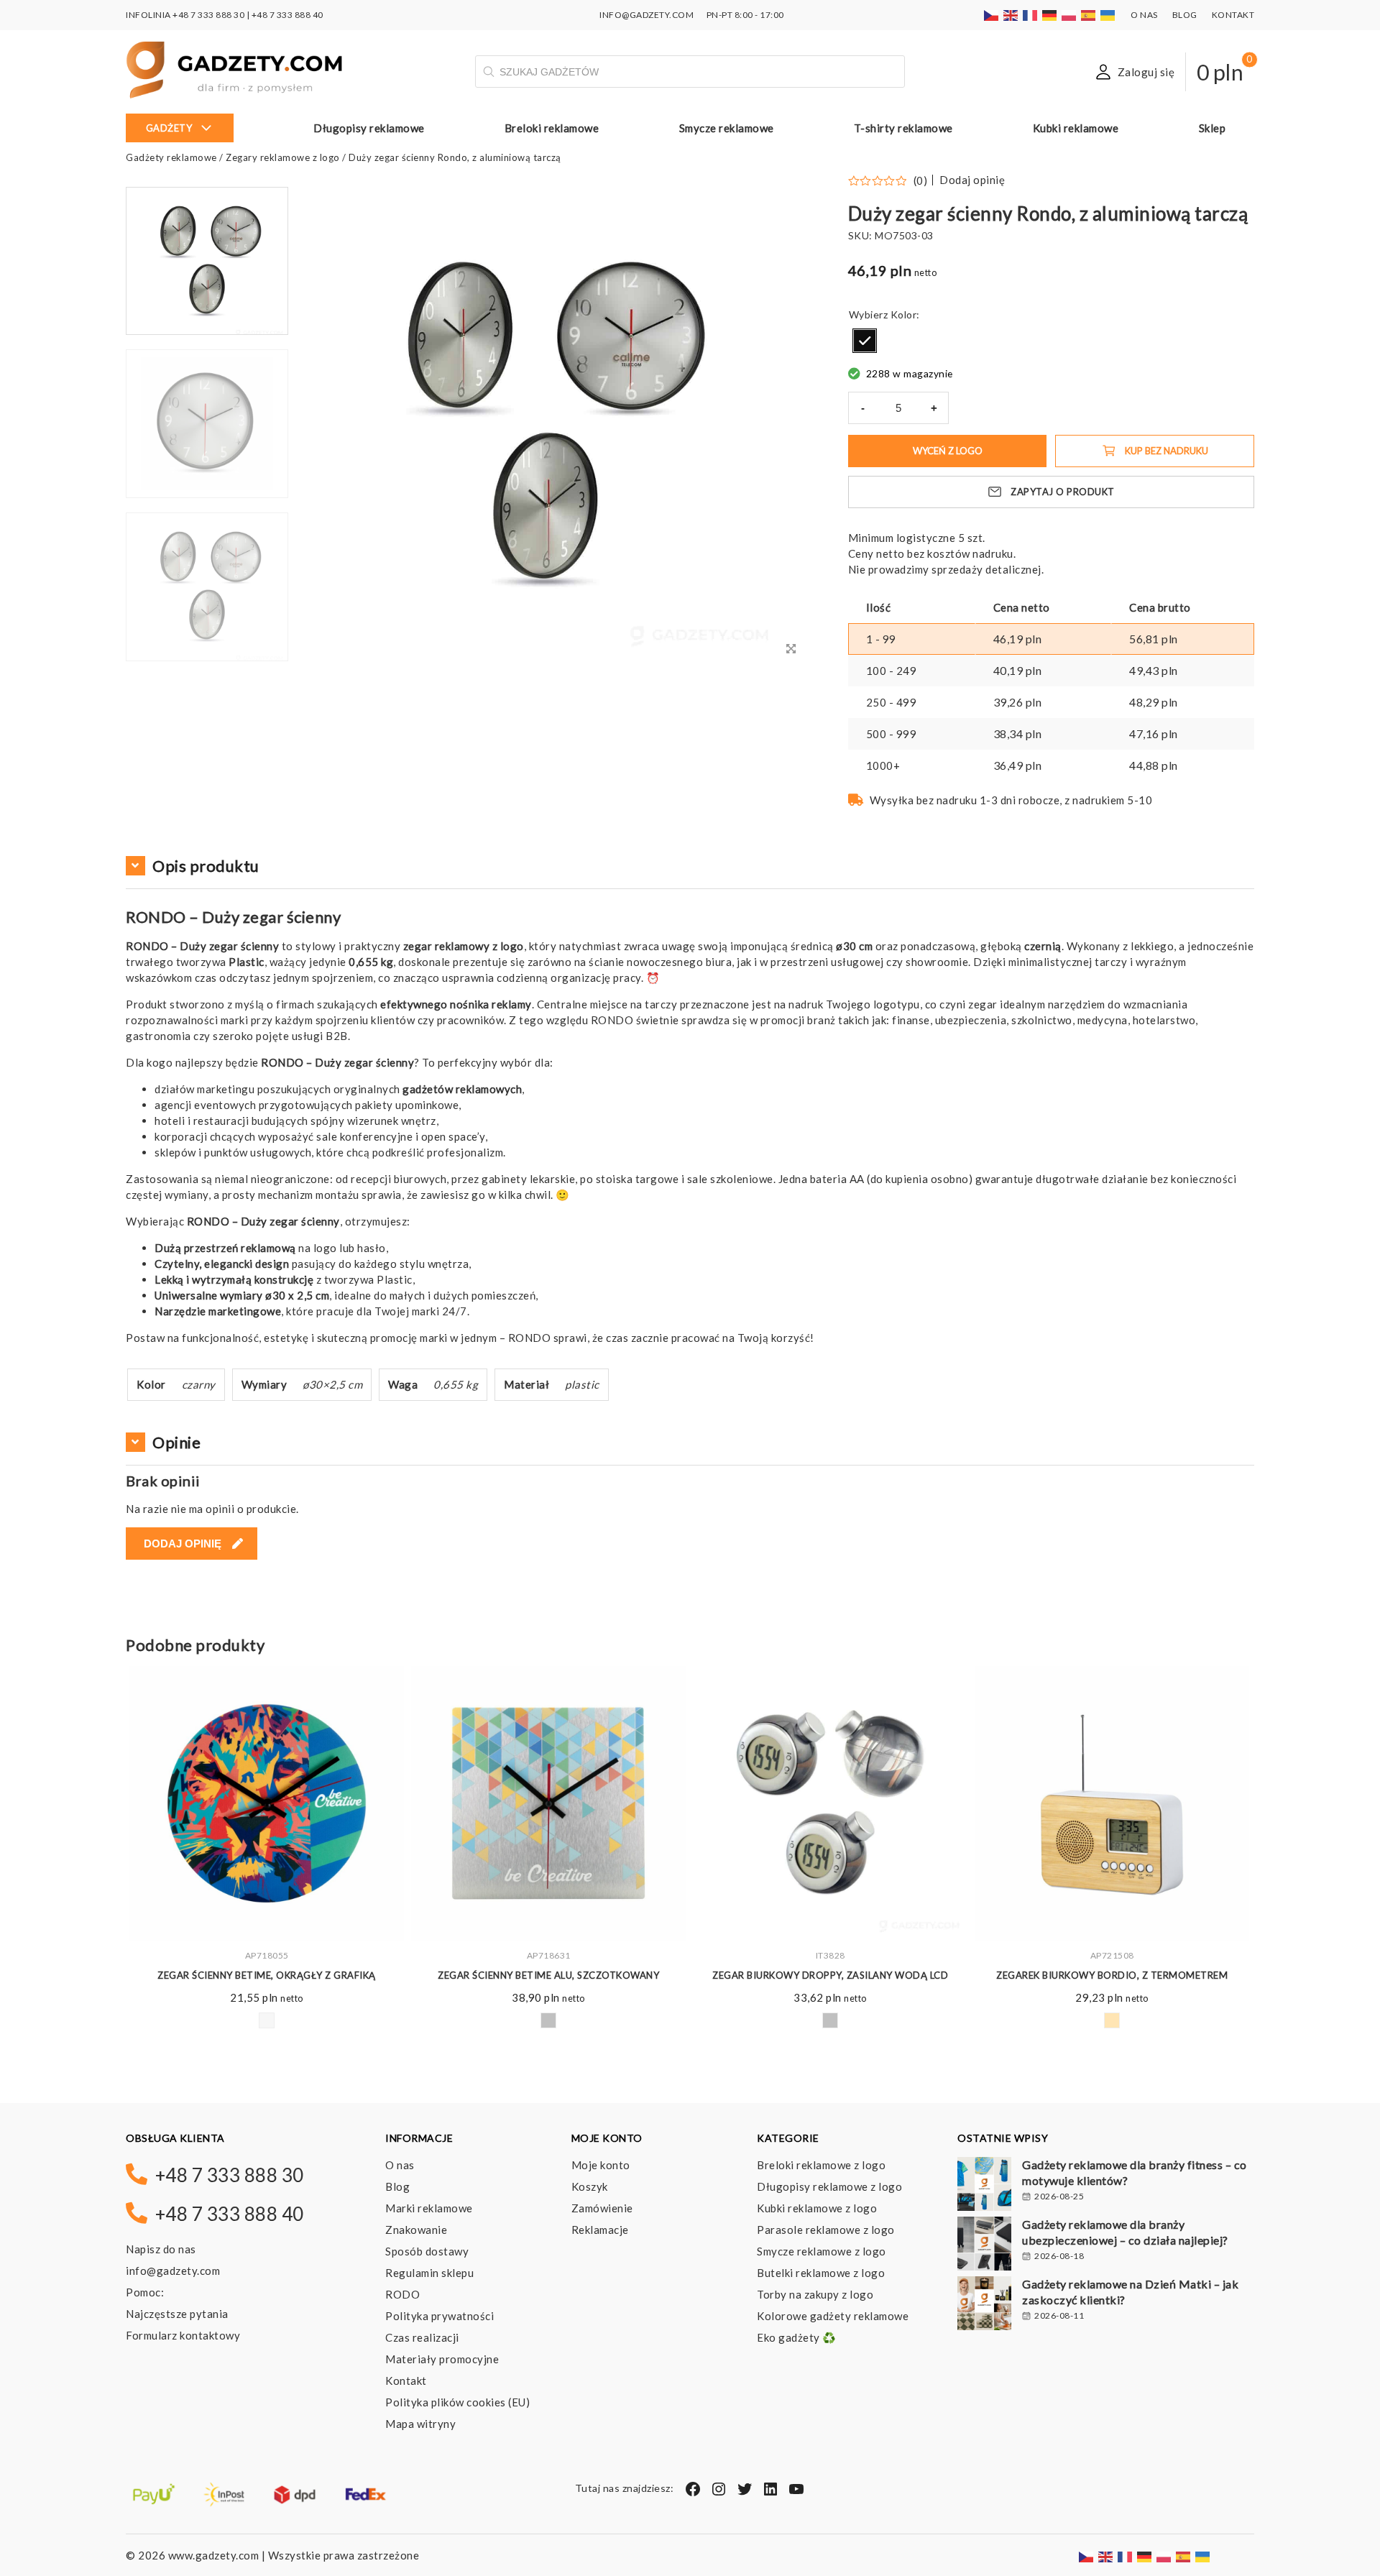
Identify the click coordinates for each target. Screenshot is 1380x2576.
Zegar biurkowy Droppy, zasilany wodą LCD (830, 1975)
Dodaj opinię (972, 180)
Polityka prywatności (440, 2316)
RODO (402, 2294)
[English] (1011, 15)
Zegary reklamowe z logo (283, 157)
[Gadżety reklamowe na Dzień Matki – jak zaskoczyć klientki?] (984, 2305)
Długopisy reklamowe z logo (829, 2186)
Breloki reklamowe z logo (821, 2165)
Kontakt (1233, 15)
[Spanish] (1089, 15)
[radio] (865, 341)
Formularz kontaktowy (183, 2335)
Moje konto (601, 2165)
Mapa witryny (420, 2424)
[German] (1050, 15)
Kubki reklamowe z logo (817, 2208)
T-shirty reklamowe (903, 128)
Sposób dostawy (427, 2251)
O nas (1144, 15)
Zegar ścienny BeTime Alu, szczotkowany (548, 1975)
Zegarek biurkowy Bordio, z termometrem (1112, 1975)
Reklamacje (600, 2230)
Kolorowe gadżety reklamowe (833, 2316)
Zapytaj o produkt (1063, 492)
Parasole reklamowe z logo (826, 2230)
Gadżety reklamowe (171, 157)
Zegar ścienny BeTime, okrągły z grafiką (267, 1975)
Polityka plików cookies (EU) (457, 2402)
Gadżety (169, 128)
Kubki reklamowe (1076, 128)
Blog (1185, 15)
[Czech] (992, 15)
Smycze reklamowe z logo (822, 2251)
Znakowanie (416, 2230)
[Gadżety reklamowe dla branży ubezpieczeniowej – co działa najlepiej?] (984, 2245)
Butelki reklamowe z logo (821, 2273)
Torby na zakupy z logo (815, 2294)
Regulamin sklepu (429, 2273)
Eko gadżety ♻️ (797, 2337)
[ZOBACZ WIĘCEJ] (267, 1803)
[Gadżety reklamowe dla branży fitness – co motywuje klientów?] (984, 2186)
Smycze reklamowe (727, 128)
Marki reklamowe (429, 2208)
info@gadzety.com (173, 2271)
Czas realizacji (422, 2337)
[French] (1031, 15)
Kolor (904, 314)
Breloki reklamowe (552, 128)
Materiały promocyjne (442, 2359)
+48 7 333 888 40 (287, 15)
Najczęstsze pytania (177, 2314)
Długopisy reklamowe (369, 128)
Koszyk (590, 2186)
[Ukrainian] (1108, 15)
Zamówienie (602, 2208)
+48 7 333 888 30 (208, 15)
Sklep (1213, 128)
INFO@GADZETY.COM (647, 15)
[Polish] (1069, 15)
